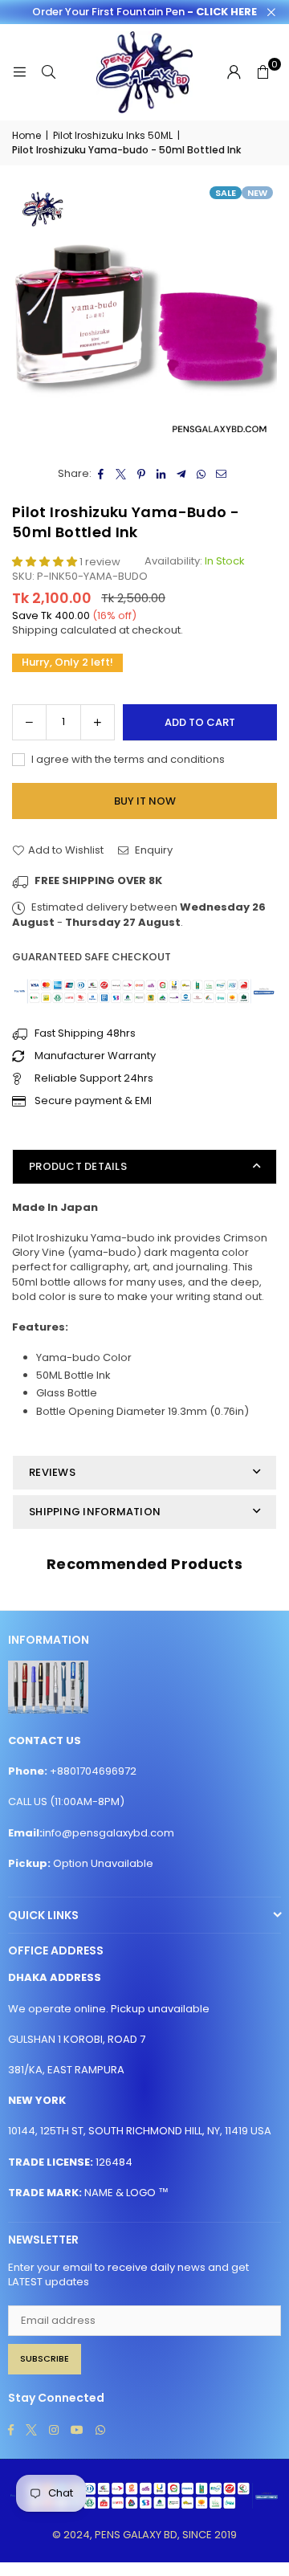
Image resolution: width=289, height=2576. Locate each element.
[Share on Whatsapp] (202, 474)
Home (26, 136)
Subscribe (45, 2358)
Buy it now (145, 801)
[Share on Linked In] (162, 474)
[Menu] (19, 72)
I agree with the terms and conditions (127, 760)
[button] (263, 72)
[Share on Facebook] (102, 474)
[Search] (48, 72)
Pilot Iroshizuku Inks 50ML (113, 136)
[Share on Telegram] (182, 474)
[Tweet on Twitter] (122, 474)
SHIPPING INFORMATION (95, 1512)
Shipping (35, 630)
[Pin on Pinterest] (142, 474)
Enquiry (153, 850)
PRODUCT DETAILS (78, 1166)
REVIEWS (52, 1472)
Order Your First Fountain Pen (144, 12)
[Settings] (234, 72)
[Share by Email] (222, 474)
